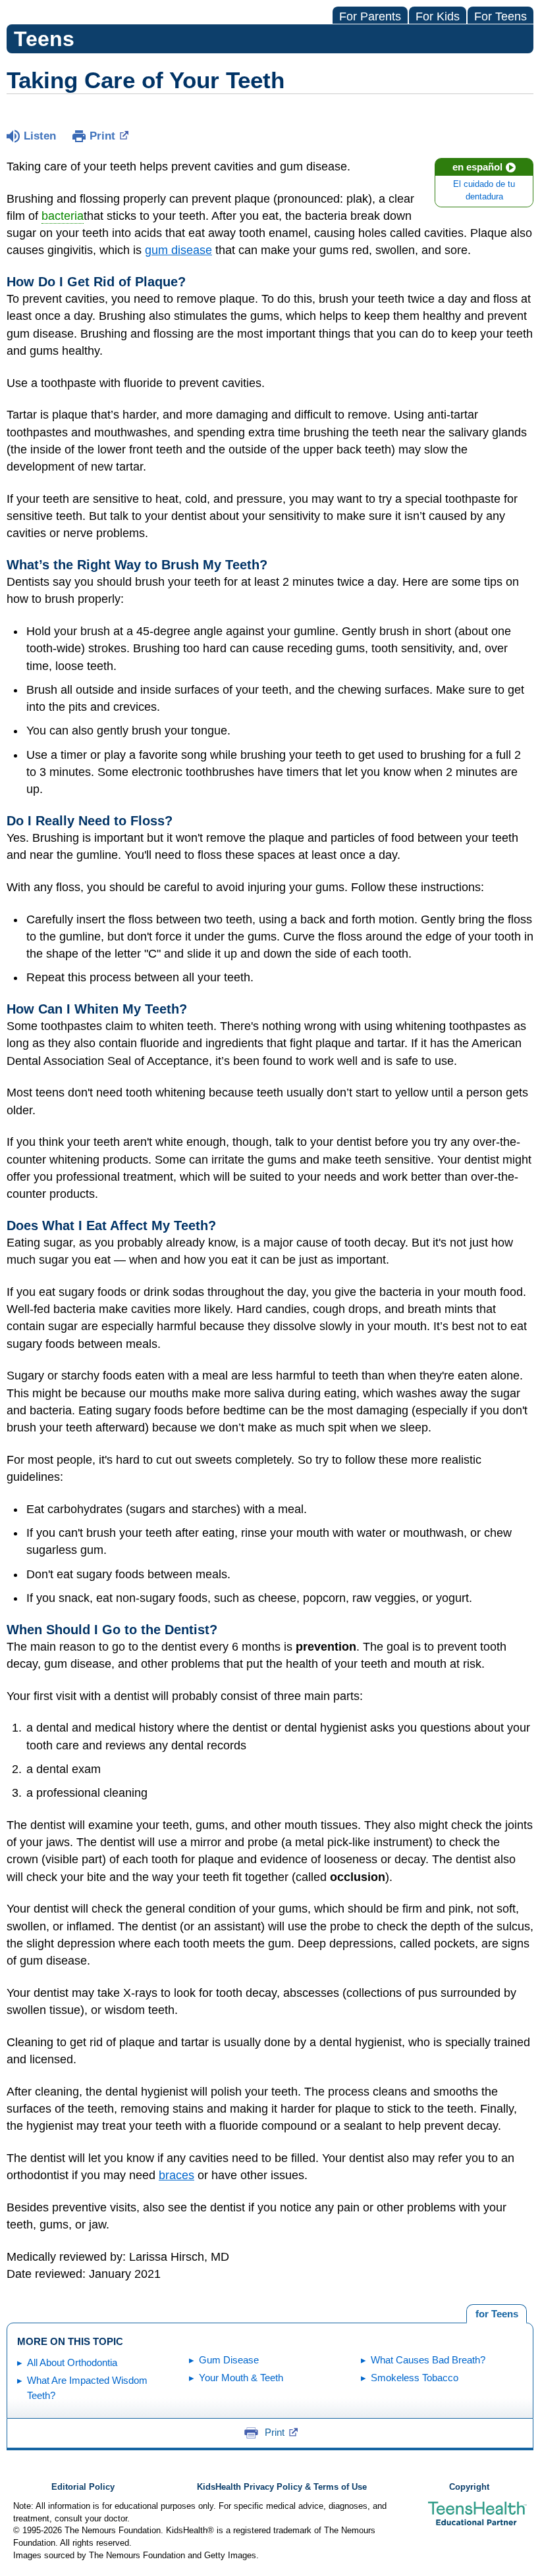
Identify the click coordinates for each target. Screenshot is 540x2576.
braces (176, 2175)
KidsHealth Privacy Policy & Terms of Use (282, 2487)
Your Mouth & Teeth (241, 2378)
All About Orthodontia (72, 2362)
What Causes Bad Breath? (428, 2360)
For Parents (370, 16)
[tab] (497, 2314)
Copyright (469, 2487)
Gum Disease (229, 2360)
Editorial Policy (83, 2487)
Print (102, 136)
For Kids (438, 16)
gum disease (178, 250)
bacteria (63, 216)
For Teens (500, 16)
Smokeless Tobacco (415, 2378)
